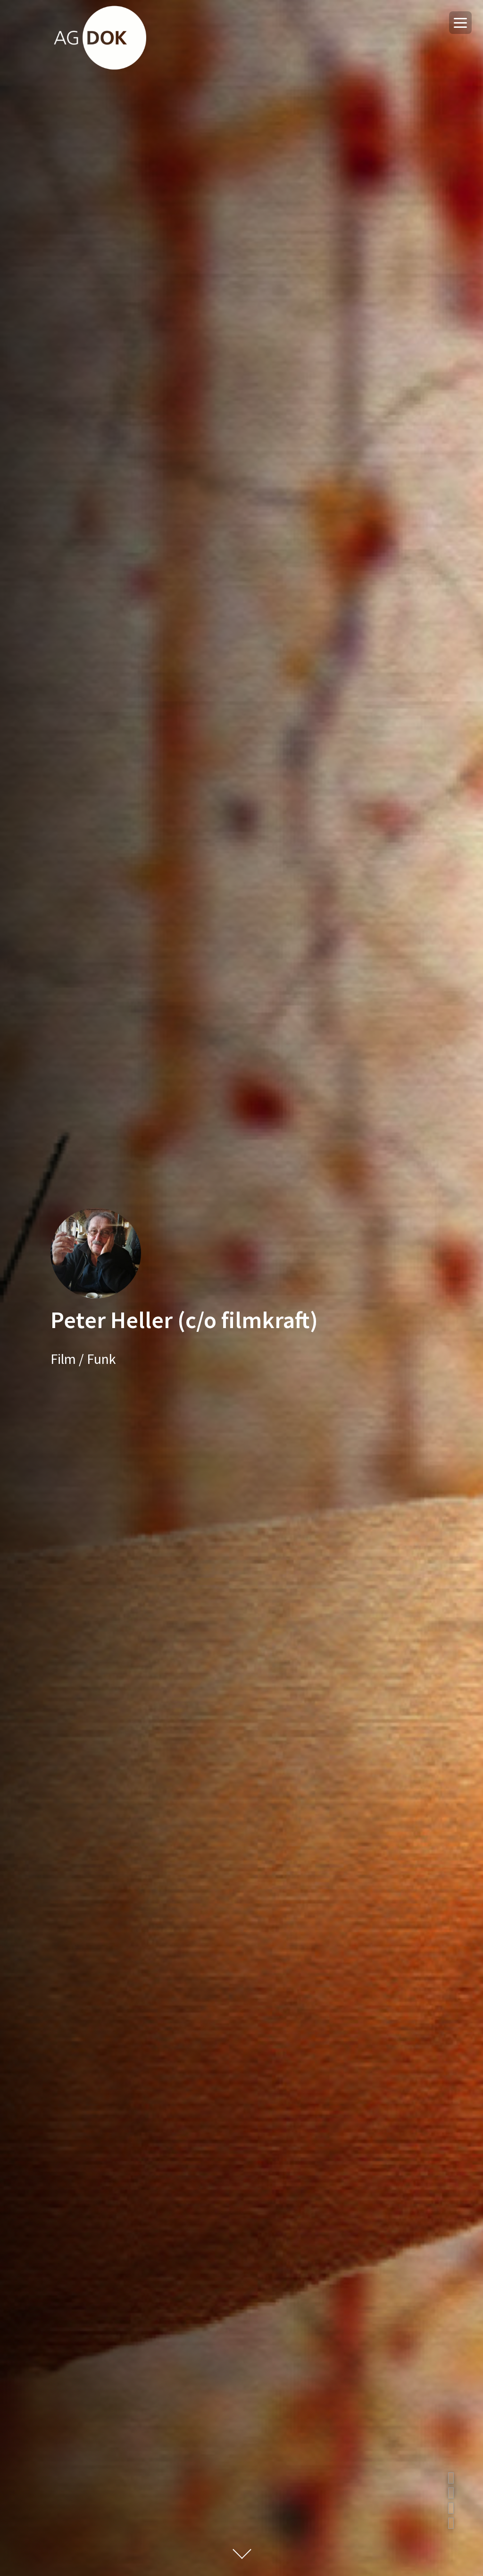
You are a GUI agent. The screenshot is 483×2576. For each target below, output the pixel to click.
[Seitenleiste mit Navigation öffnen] (460, 23)
